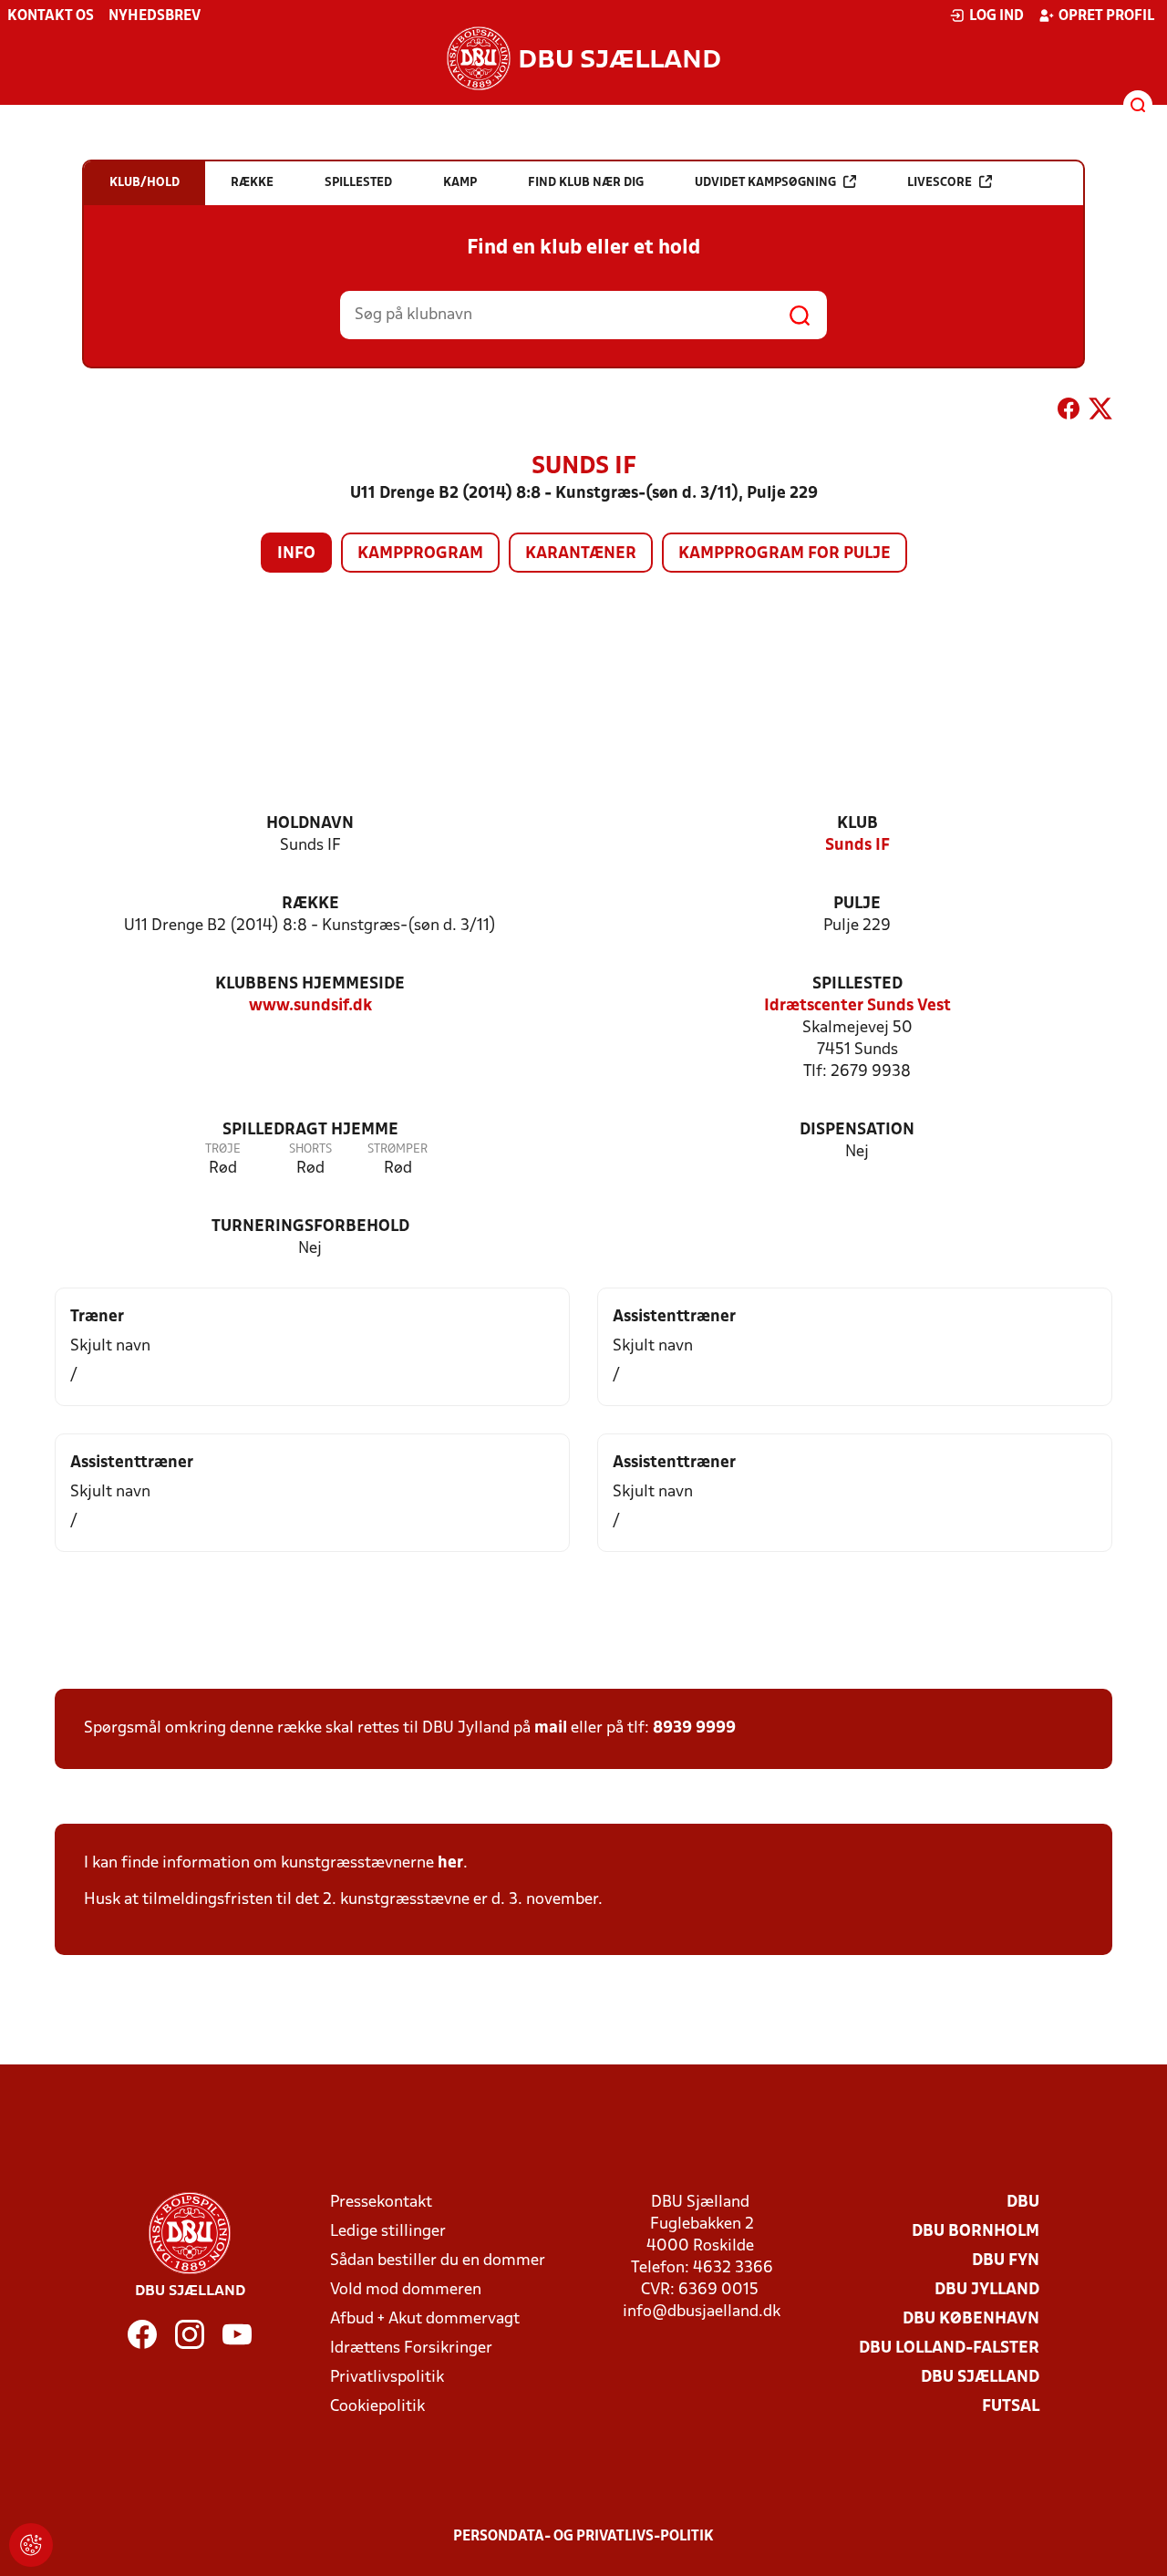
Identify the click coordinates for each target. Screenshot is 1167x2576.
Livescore (940, 183)
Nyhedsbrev (155, 16)
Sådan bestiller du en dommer (438, 2261)
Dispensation (857, 1130)
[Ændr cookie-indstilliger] (31, 2545)
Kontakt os (51, 16)
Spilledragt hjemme (310, 1130)
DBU (1023, 2203)
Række (310, 904)
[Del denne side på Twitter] (1100, 412)
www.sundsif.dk (310, 1006)
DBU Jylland (987, 2290)
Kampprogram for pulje (785, 554)
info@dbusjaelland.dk (702, 2312)
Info (296, 554)
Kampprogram (420, 554)
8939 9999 (694, 1728)
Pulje (857, 904)
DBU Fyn (1006, 2261)
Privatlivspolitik (387, 2378)
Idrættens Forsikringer (411, 2348)
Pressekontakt (381, 2203)
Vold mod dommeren (406, 2290)
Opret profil (1106, 16)
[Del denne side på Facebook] (1069, 412)
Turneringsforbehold (310, 1227)
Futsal (1011, 2407)
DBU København (971, 2319)
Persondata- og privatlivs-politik (583, 2537)
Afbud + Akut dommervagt (425, 2319)
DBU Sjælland (980, 2378)
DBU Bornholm (976, 2232)
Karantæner (581, 554)
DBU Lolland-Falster (949, 2348)
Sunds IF (857, 846)
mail (551, 1728)
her (450, 1863)
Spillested (857, 984)
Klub (857, 824)
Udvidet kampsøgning (765, 183)
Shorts (310, 1149)
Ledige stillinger (388, 2232)
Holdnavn (310, 824)
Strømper (398, 1149)
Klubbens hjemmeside (310, 984)
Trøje (223, 1149)
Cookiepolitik (377, 2407)
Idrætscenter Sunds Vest (857, 1006)
